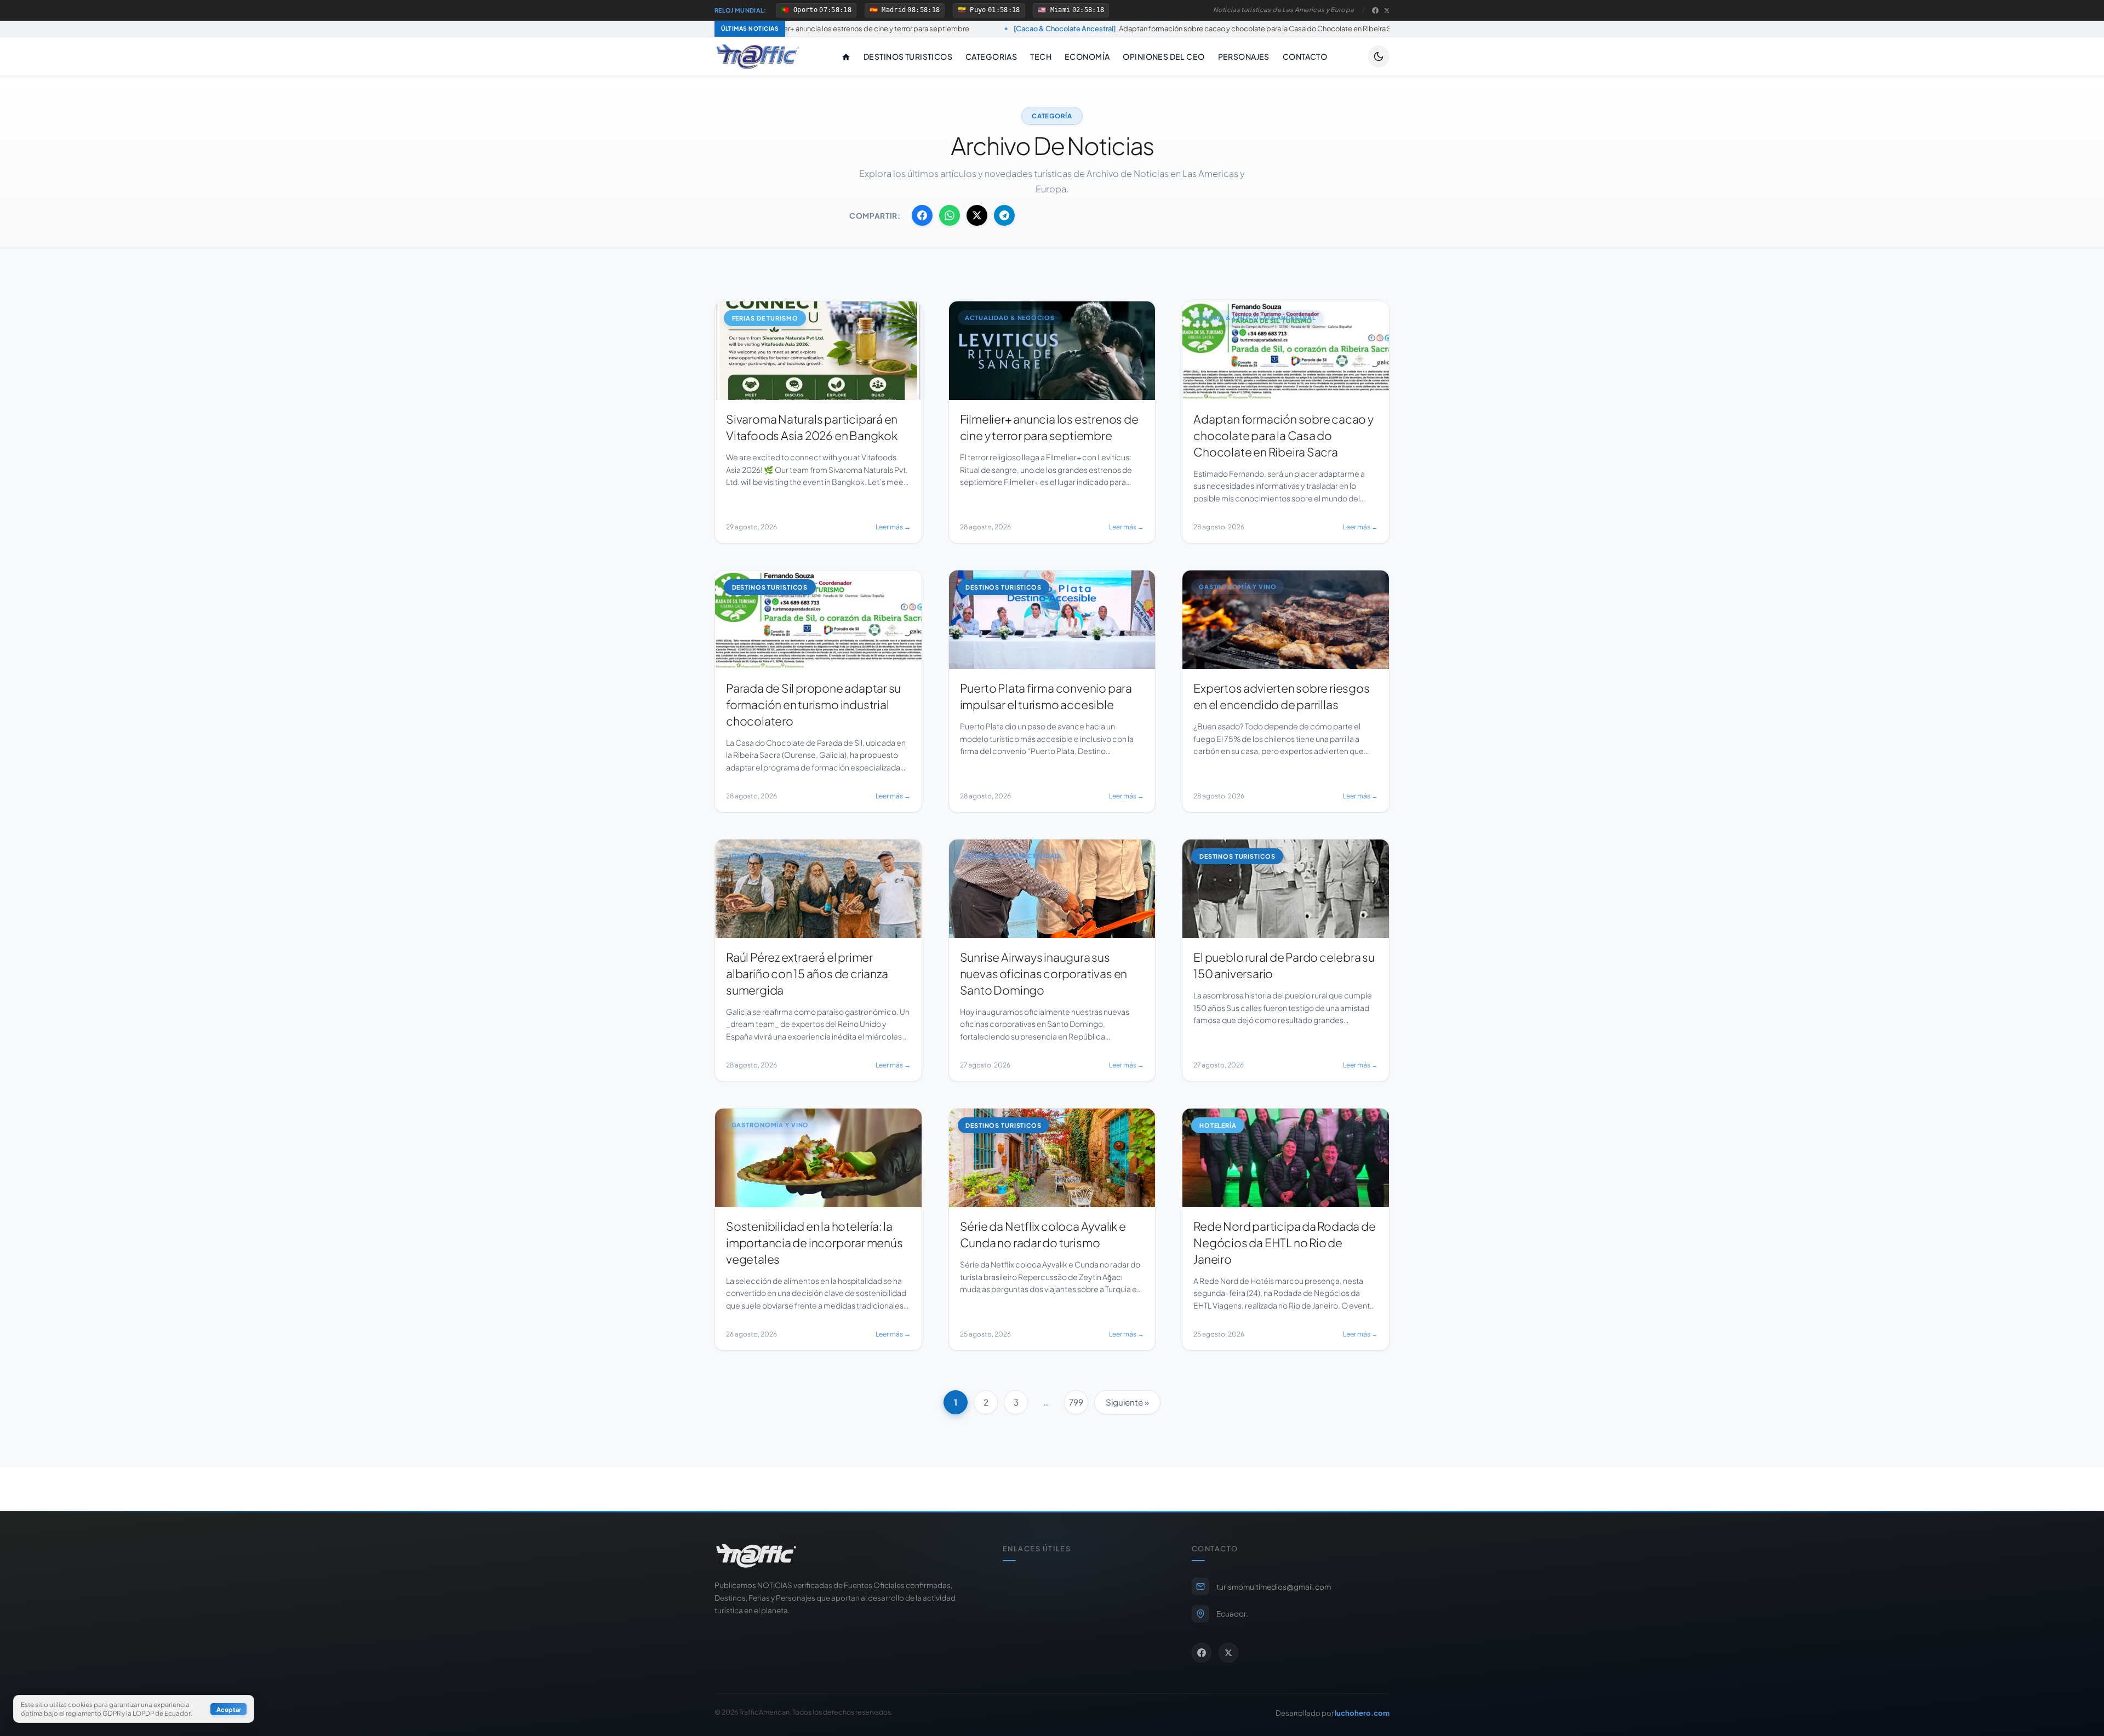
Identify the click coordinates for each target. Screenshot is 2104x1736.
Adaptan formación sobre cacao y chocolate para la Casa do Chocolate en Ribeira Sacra (1006, 28)
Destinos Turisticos (908, 56)
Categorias (991, 56)
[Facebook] (1375, 10)
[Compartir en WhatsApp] (950, 215)
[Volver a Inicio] (758, 56)
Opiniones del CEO (1164, 56)
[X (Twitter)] (1387, 10)
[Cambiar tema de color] (1379, 56)
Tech (1041, 56)
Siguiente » (1127, 1402)
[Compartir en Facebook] (922, 215)
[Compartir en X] (977, 215)
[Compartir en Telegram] (1004, 215)
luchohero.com (1362, 1713)
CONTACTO (1305, 56)
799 (1076, 1402)
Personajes (1244, 56)
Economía (1087, 56)
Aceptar (229, 1709)
